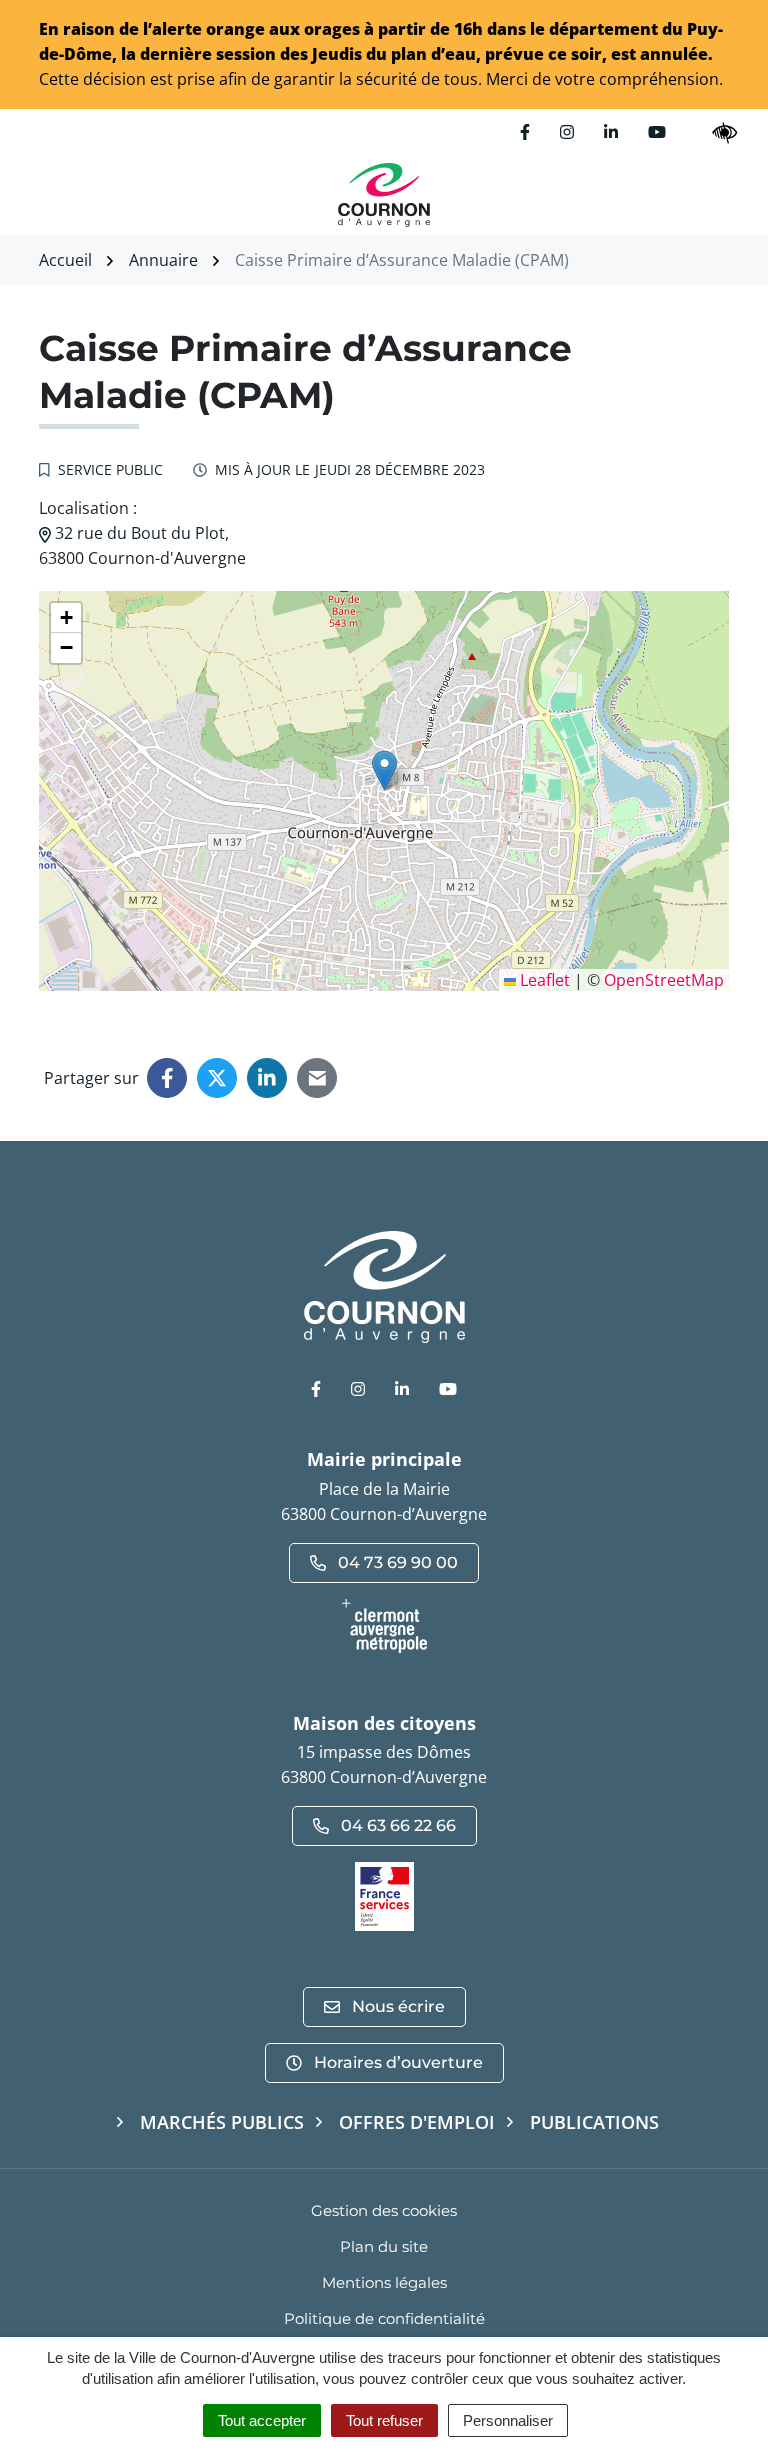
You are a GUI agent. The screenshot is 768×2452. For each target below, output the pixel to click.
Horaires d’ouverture (398, 2062)
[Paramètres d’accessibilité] (725, 132)
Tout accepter (262, 2420)
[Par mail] (317, 1078)
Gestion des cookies (384, 2210)
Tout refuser (384, 2420)
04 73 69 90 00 (398, 1562)
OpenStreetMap (664, 980)
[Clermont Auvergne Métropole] (384, 1626)
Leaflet (543, 980)
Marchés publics (222, 2122)
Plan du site (384, 2246)
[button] (384, 770)
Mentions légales (384, 2282)
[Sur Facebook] (167, 1078)
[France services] (384, 1895)
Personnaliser (508, 2420)
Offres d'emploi (417, 2122)
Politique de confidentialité (384, 2318)
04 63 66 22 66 (398, 1825)
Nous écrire (398, 2006)
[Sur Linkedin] (267, 1078)
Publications (594, 2122)
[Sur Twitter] (217, 1078)
